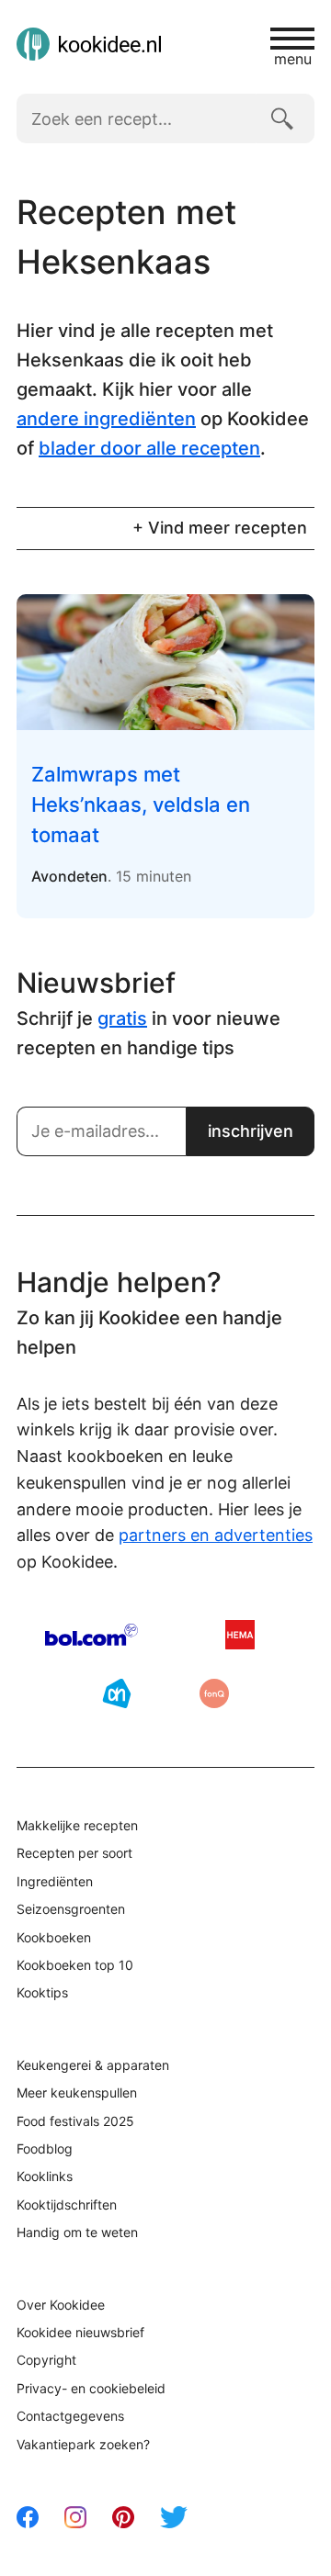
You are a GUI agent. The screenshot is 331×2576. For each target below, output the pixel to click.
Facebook (28, 2517)
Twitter (174, 2517)
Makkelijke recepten (77, 1825)
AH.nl (117, 1693)
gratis (122, 1018)
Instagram (75, 2517)
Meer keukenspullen (77, 2092)
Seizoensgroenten (71, 1909)
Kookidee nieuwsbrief (80, 2332)
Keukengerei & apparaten (93, 2065)
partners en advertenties (216, 1535)
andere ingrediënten (106, 419)
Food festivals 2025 (75, 2121)
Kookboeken (54, 1937)
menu (293, 58)
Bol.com (91, 1635)
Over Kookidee (61, 2305)
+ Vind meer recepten (220, 528)
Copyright (46, 2360)
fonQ (214, 1693)
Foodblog (45, 2149)
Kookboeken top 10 (75, 1965)
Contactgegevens (70, 2416)
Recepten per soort (74, 1853)
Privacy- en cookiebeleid (91, 2388)
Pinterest (123, 2517)
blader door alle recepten (149, 448)
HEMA (240, 1635)
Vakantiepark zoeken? (83, 2444)
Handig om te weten (77, 2232)
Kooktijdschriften (67, 2205)
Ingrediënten (55, 1881)
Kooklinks (45, 2176)
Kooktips (42, 1992)
